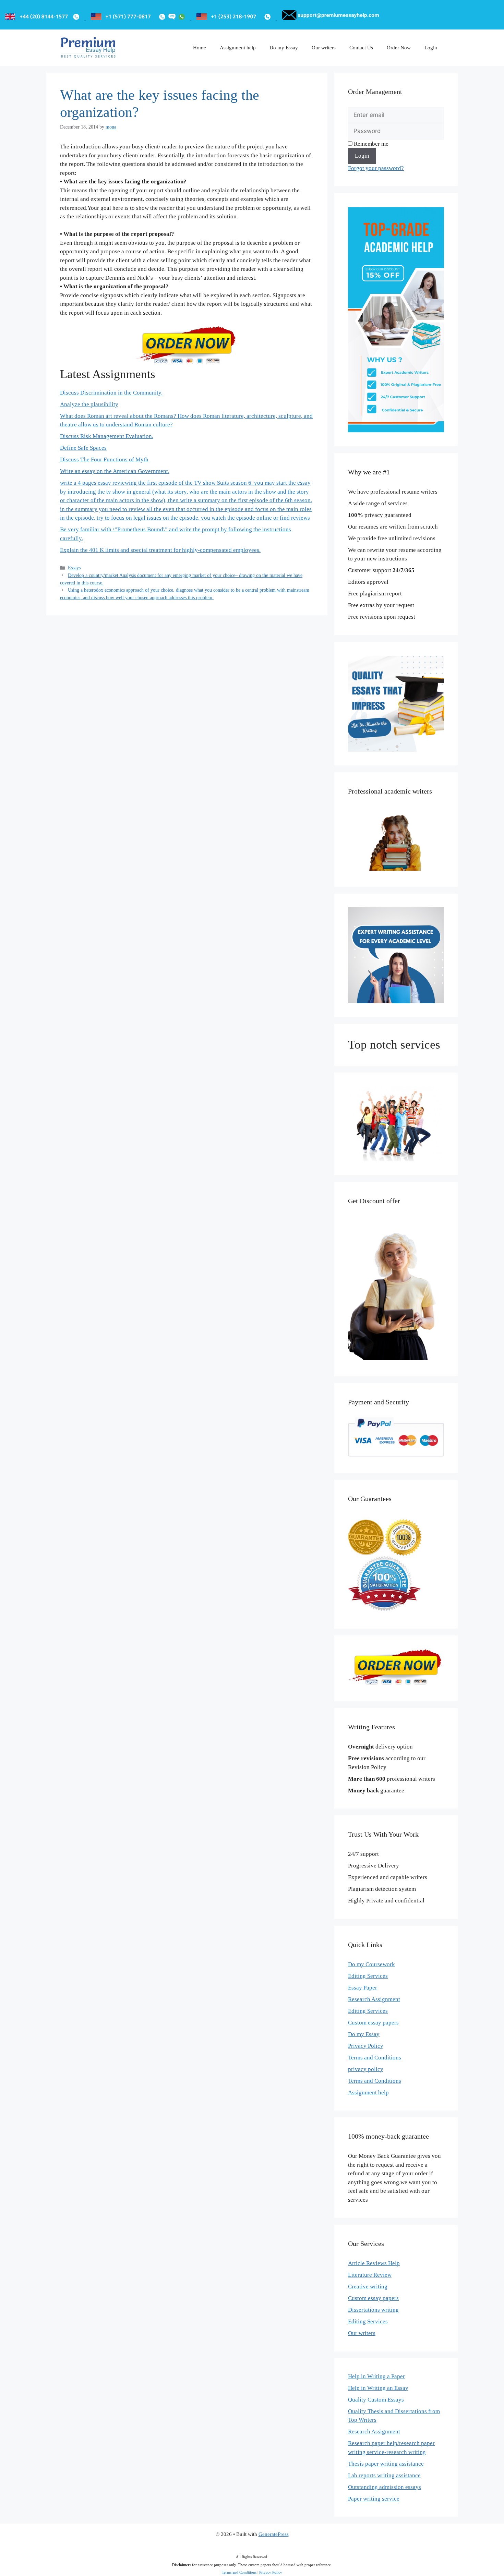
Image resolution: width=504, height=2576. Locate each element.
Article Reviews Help (374, 2263)
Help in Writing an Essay (378, 2388)
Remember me (370, 144)
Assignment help (238, 48)
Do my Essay (284, 48)
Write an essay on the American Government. (115, 471)
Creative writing (368, 2287)
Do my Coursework (371, 1964)
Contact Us (361, 48)
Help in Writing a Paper (376, 2376)
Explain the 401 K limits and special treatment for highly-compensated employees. (160, 550)
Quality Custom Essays (376, 2400)
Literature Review (370, 2275)
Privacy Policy (366, 2046)
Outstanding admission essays (385, 2487)
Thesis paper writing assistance (386, 2464)
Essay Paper (363, 1988)
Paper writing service (374, 2499)
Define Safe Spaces (83, 448)
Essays (74, 568)
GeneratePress (274, 2534)
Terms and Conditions (375, 2058)
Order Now (399, 48)
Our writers (324, 48)
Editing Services (368, 1976)
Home (200, 48)
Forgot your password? (376, 168)
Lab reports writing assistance (384, 2475)
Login (431, 48)
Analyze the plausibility (89, 404)
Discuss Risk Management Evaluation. (107, 436)
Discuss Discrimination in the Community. (111, 393)
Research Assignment (374, 1999)
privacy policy (366, 2069)
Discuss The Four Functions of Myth (104, 459)
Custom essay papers (373, 2023)
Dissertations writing (373, 2310)
